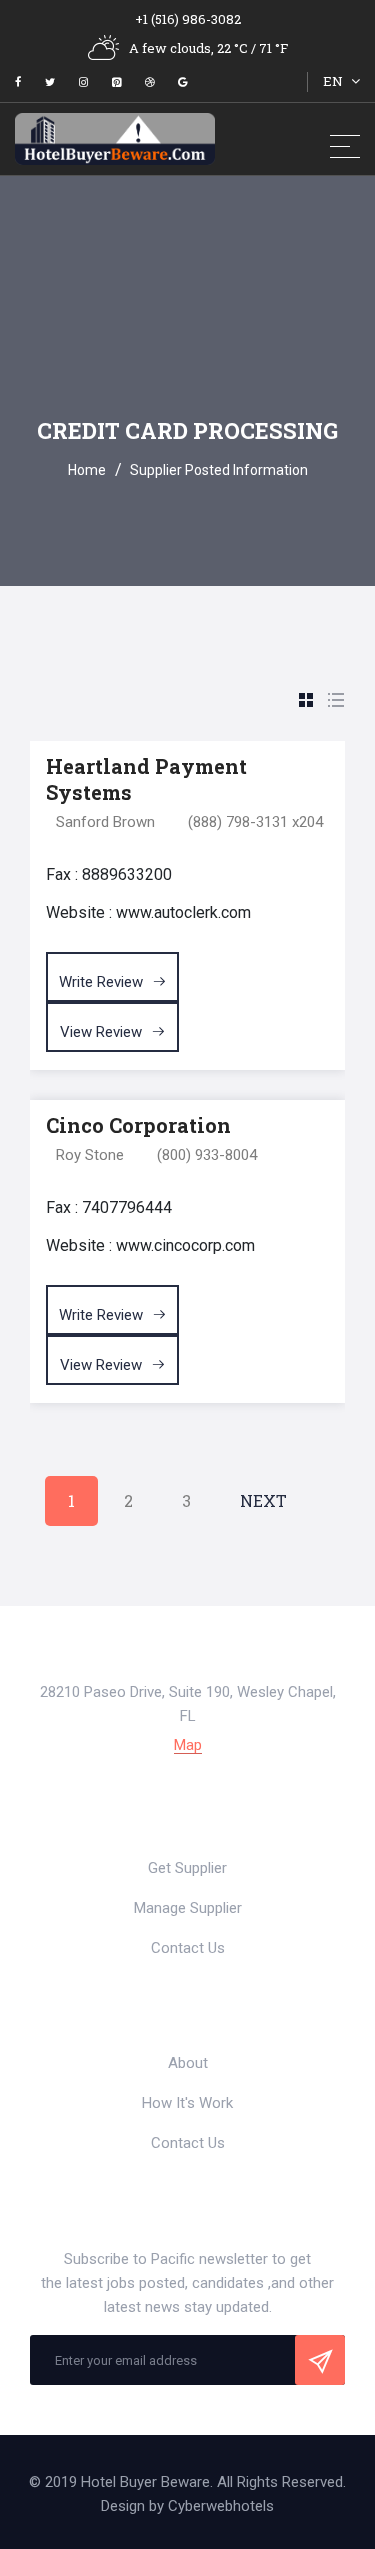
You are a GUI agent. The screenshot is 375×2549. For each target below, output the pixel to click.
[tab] (306, 701)
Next (263, 1500)
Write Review (103, 982)
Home (87, 470)
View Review (103, 1032)
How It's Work (187, 2103)
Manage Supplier (188, 1908)
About (188, 2063)
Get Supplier (187, 1868)
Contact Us (188, 1948)
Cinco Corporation (138, 1125)
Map (188, 1745)
